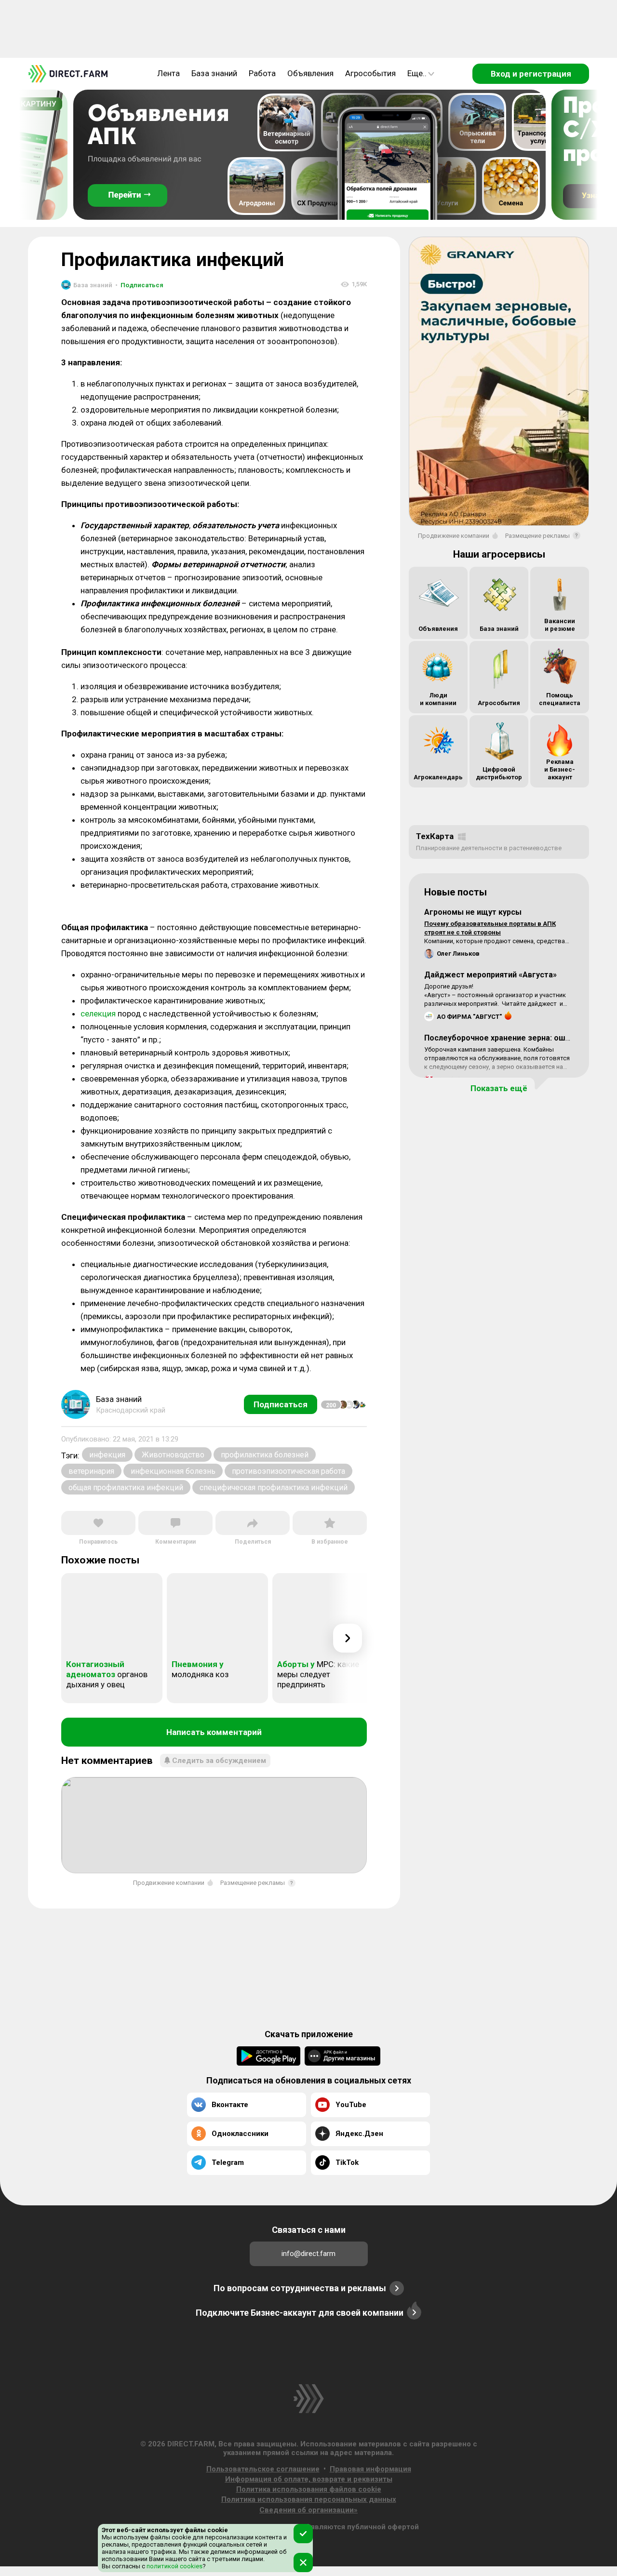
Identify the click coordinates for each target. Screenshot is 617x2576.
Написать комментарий (214, 1732)
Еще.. (417, 73)
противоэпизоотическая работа (288, 1471)
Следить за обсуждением (219, 1761)
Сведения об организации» (308, 2510)
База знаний (214, 73)
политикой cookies (174, 2566)
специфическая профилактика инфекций (274, 1488)
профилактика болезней (265, 1455)
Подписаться (139, 285)
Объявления (310, 73)
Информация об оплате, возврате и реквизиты (309, 2479)
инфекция (107, 1455)
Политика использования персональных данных (309, 2499)
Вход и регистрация (531, 74)
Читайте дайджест (530, 1004)
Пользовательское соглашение (263, 2469)
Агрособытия (370, 73)
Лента (168, 73)
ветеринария (91, 1471)
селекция (98, 1014)
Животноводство (173, 1455)
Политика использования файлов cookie (309, 2489)
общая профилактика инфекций (126, 1488)
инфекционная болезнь (173, 1471)
